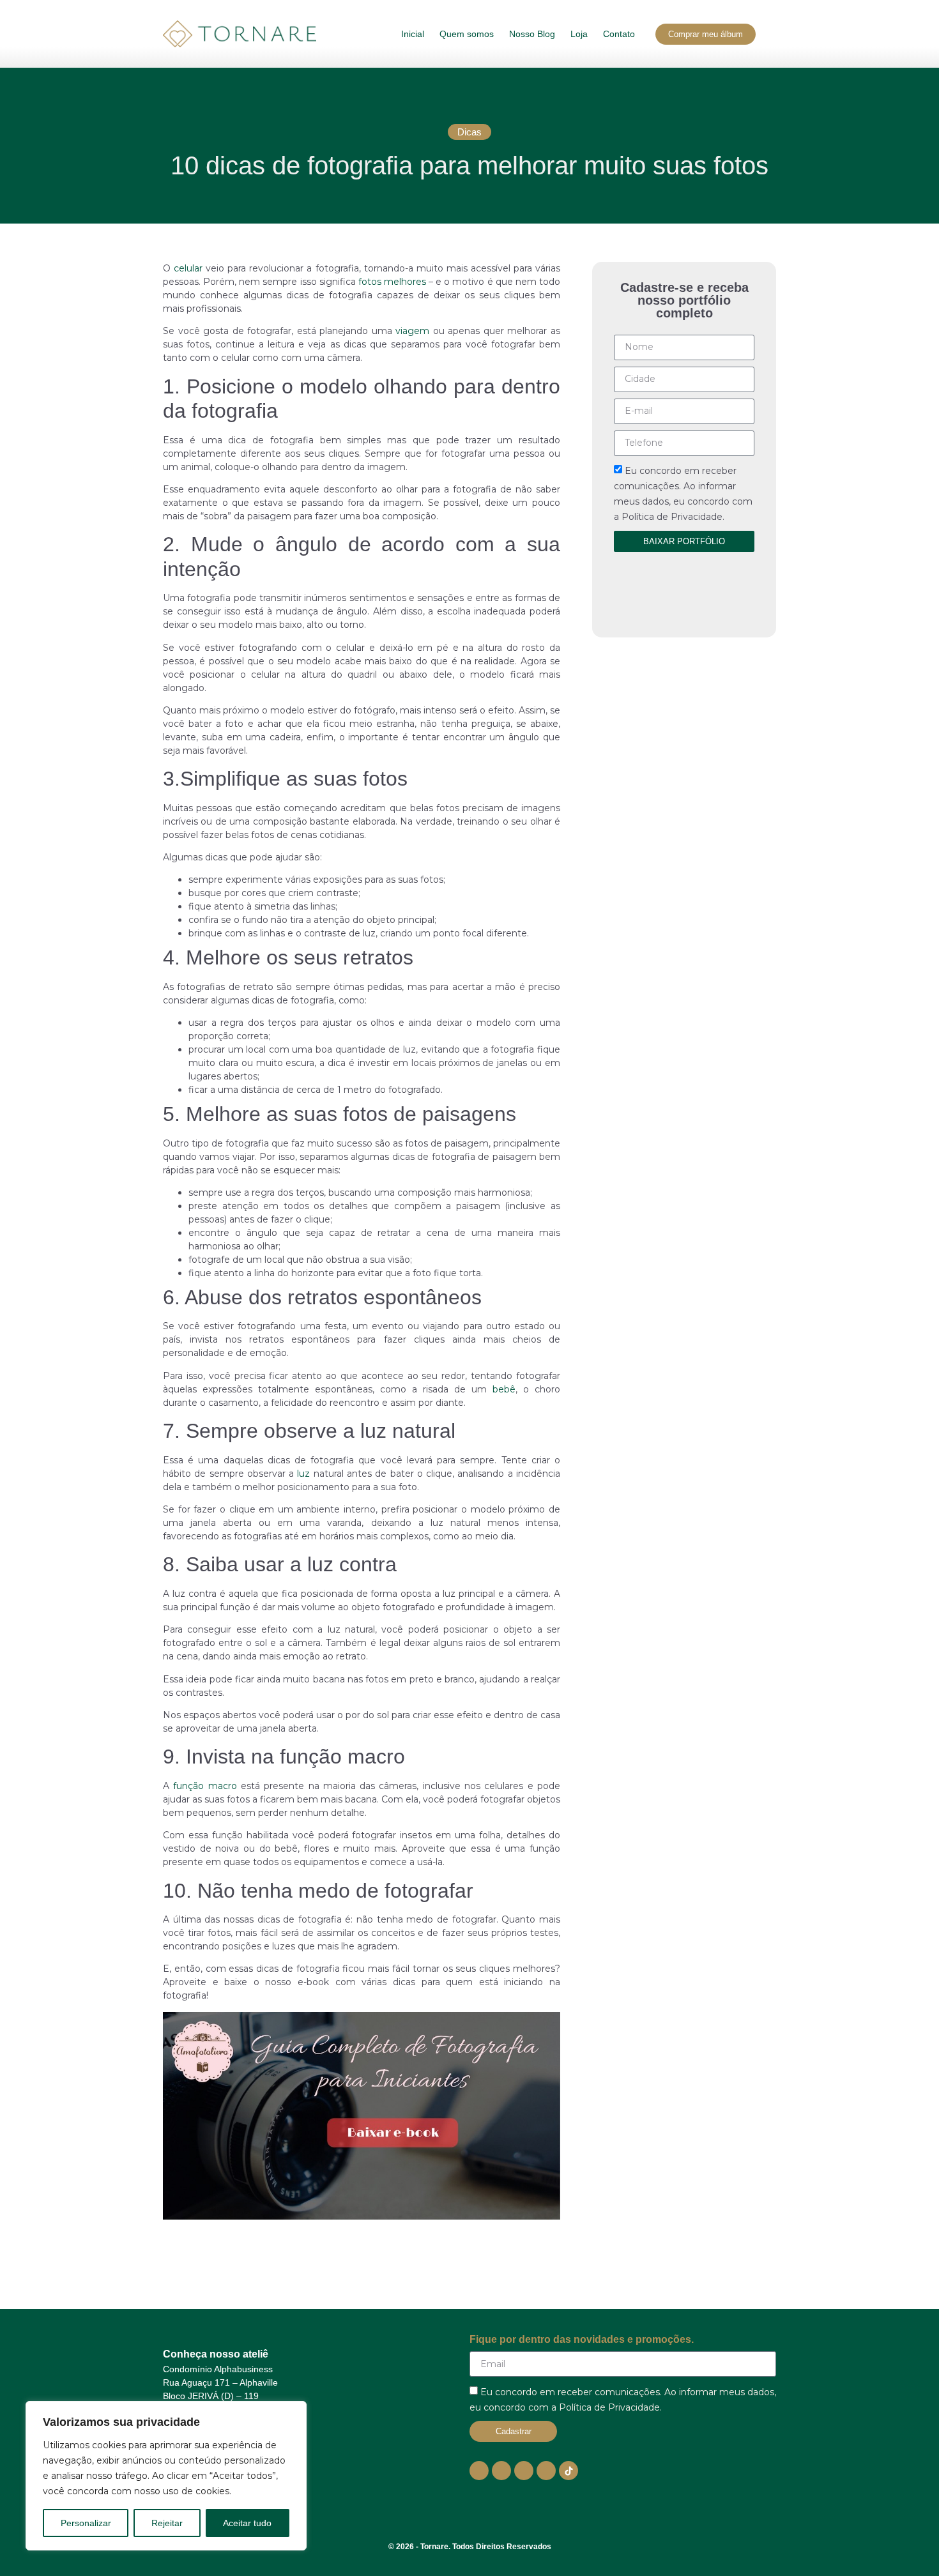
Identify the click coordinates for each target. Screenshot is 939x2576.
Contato (619, 34)
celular (188, 268)
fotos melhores (392, 282)
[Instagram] (501, 2471)
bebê (504, 1389)
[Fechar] (293, 2412)
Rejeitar (167, 2523)
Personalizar (86, 2523)
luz (303, 1474)
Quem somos (467, 34)
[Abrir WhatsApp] (907, 2544)
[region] (166, 2476)
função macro (205, 1786)
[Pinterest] (546, 2471)
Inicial (413, 34)
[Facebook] (524, 2471)
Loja (579, 34)
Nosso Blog (532, 34)
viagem (412, 331)
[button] (469, 132)
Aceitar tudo (247, 2523)
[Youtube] (479, 2471)
